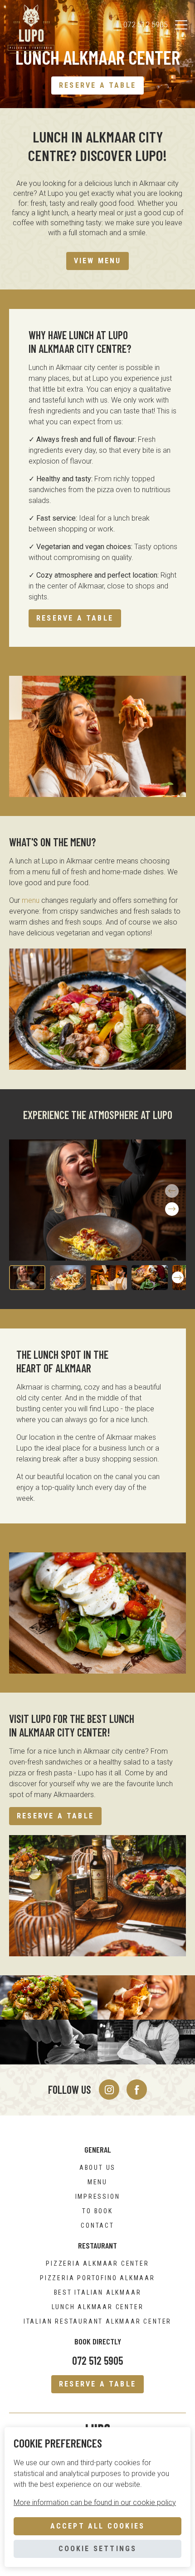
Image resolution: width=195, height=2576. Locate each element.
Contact (97, 2225)
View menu (98, 261)
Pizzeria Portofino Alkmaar (97, 2278)
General (98, 2149)
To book (97, 2211)
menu (31, 900)
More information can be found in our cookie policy (95, 2502)
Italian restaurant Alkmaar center (97, 2321)
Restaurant (97, 2245)
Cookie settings (98, 2549)
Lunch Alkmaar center (98, 2307)
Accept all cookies (98, 2526)
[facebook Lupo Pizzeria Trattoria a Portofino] (137, 2090)
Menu (97, 2182)
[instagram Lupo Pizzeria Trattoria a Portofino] (109, 2090)
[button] (172, 1209)
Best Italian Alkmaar (98, 2292)
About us (97, 2168)
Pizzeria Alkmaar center (97, 2263)
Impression (98, 2196)
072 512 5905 (146, 25)
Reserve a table (97, 85)
